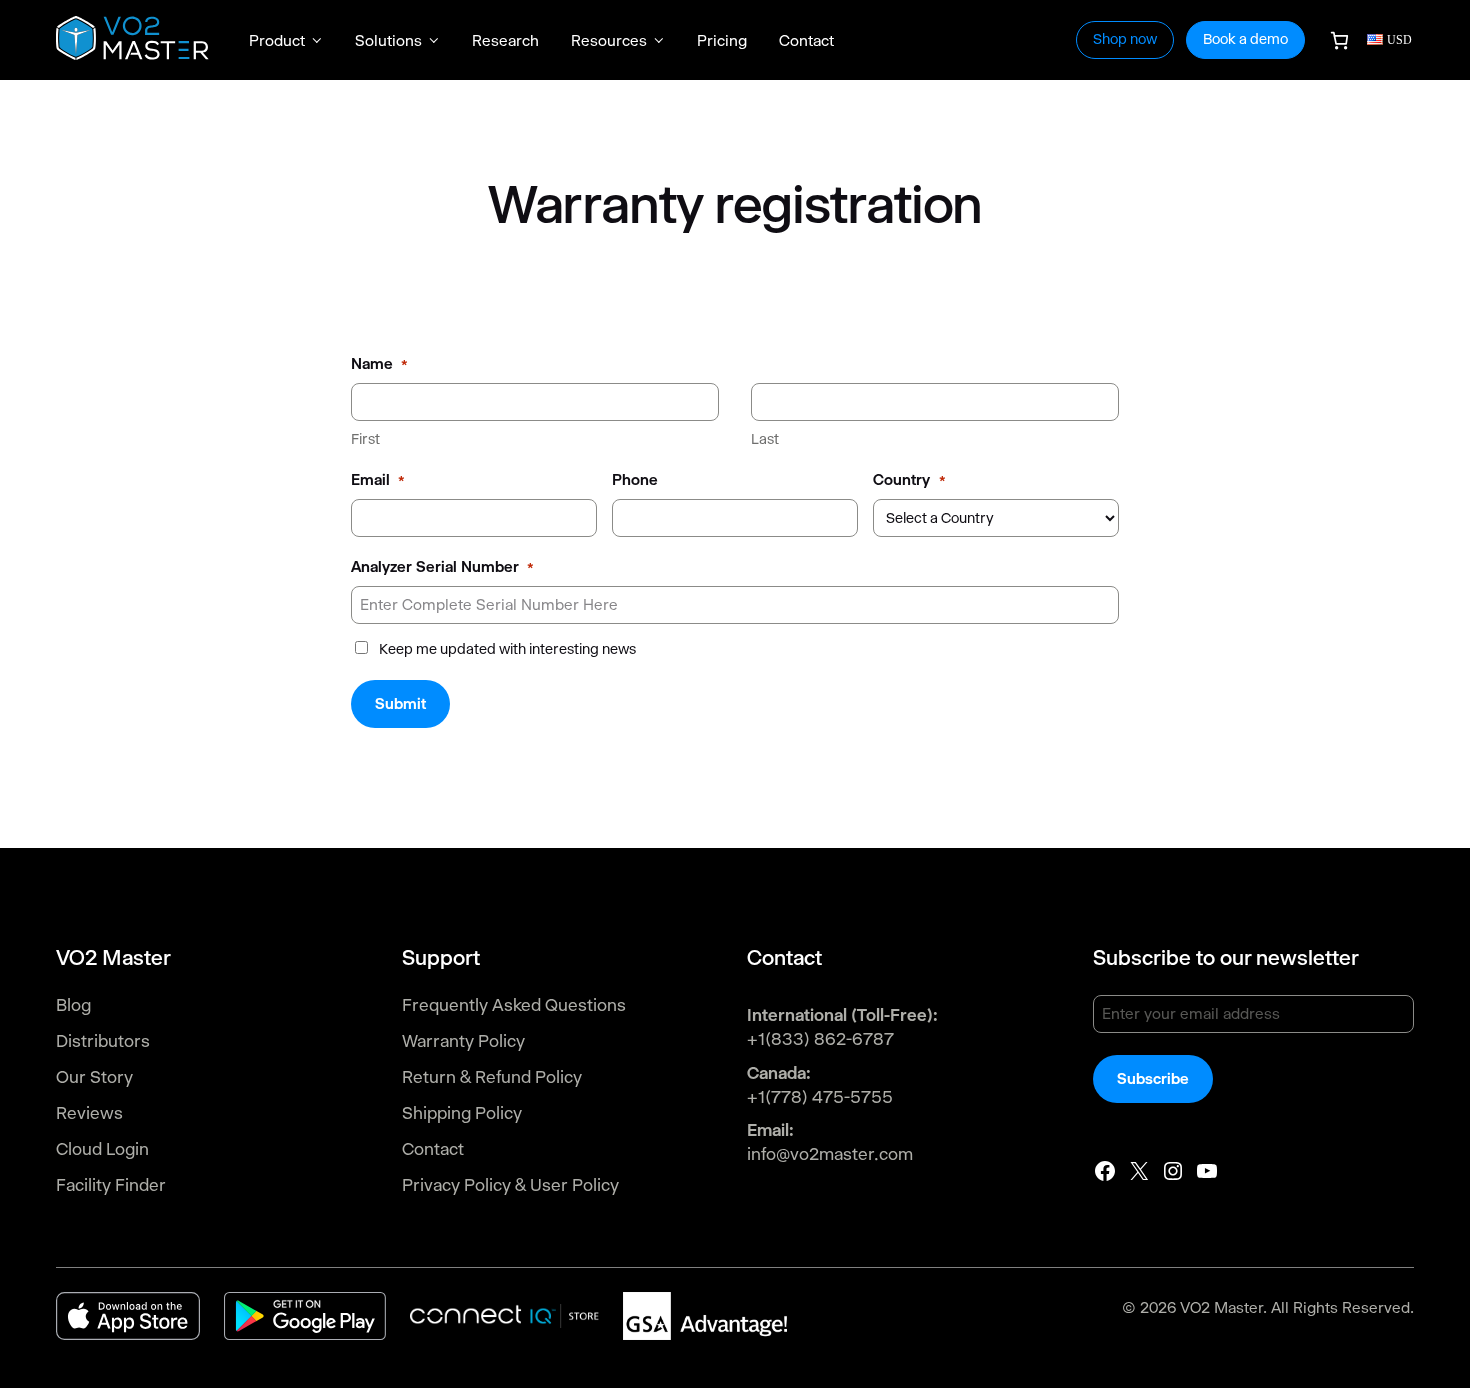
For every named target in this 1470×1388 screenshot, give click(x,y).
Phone (635, 479)
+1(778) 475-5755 (820, 1097)
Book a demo (1245, 39)
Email (378, 479)
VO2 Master (1221, 1307)
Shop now (1125, 39)
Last (765, 439)
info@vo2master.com (830, 1154)
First (365, 439)
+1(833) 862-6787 (820, 1039)
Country (909, 479)
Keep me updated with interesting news (507, 649)
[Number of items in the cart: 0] (1339, 40)
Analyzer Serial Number (442, 566)
